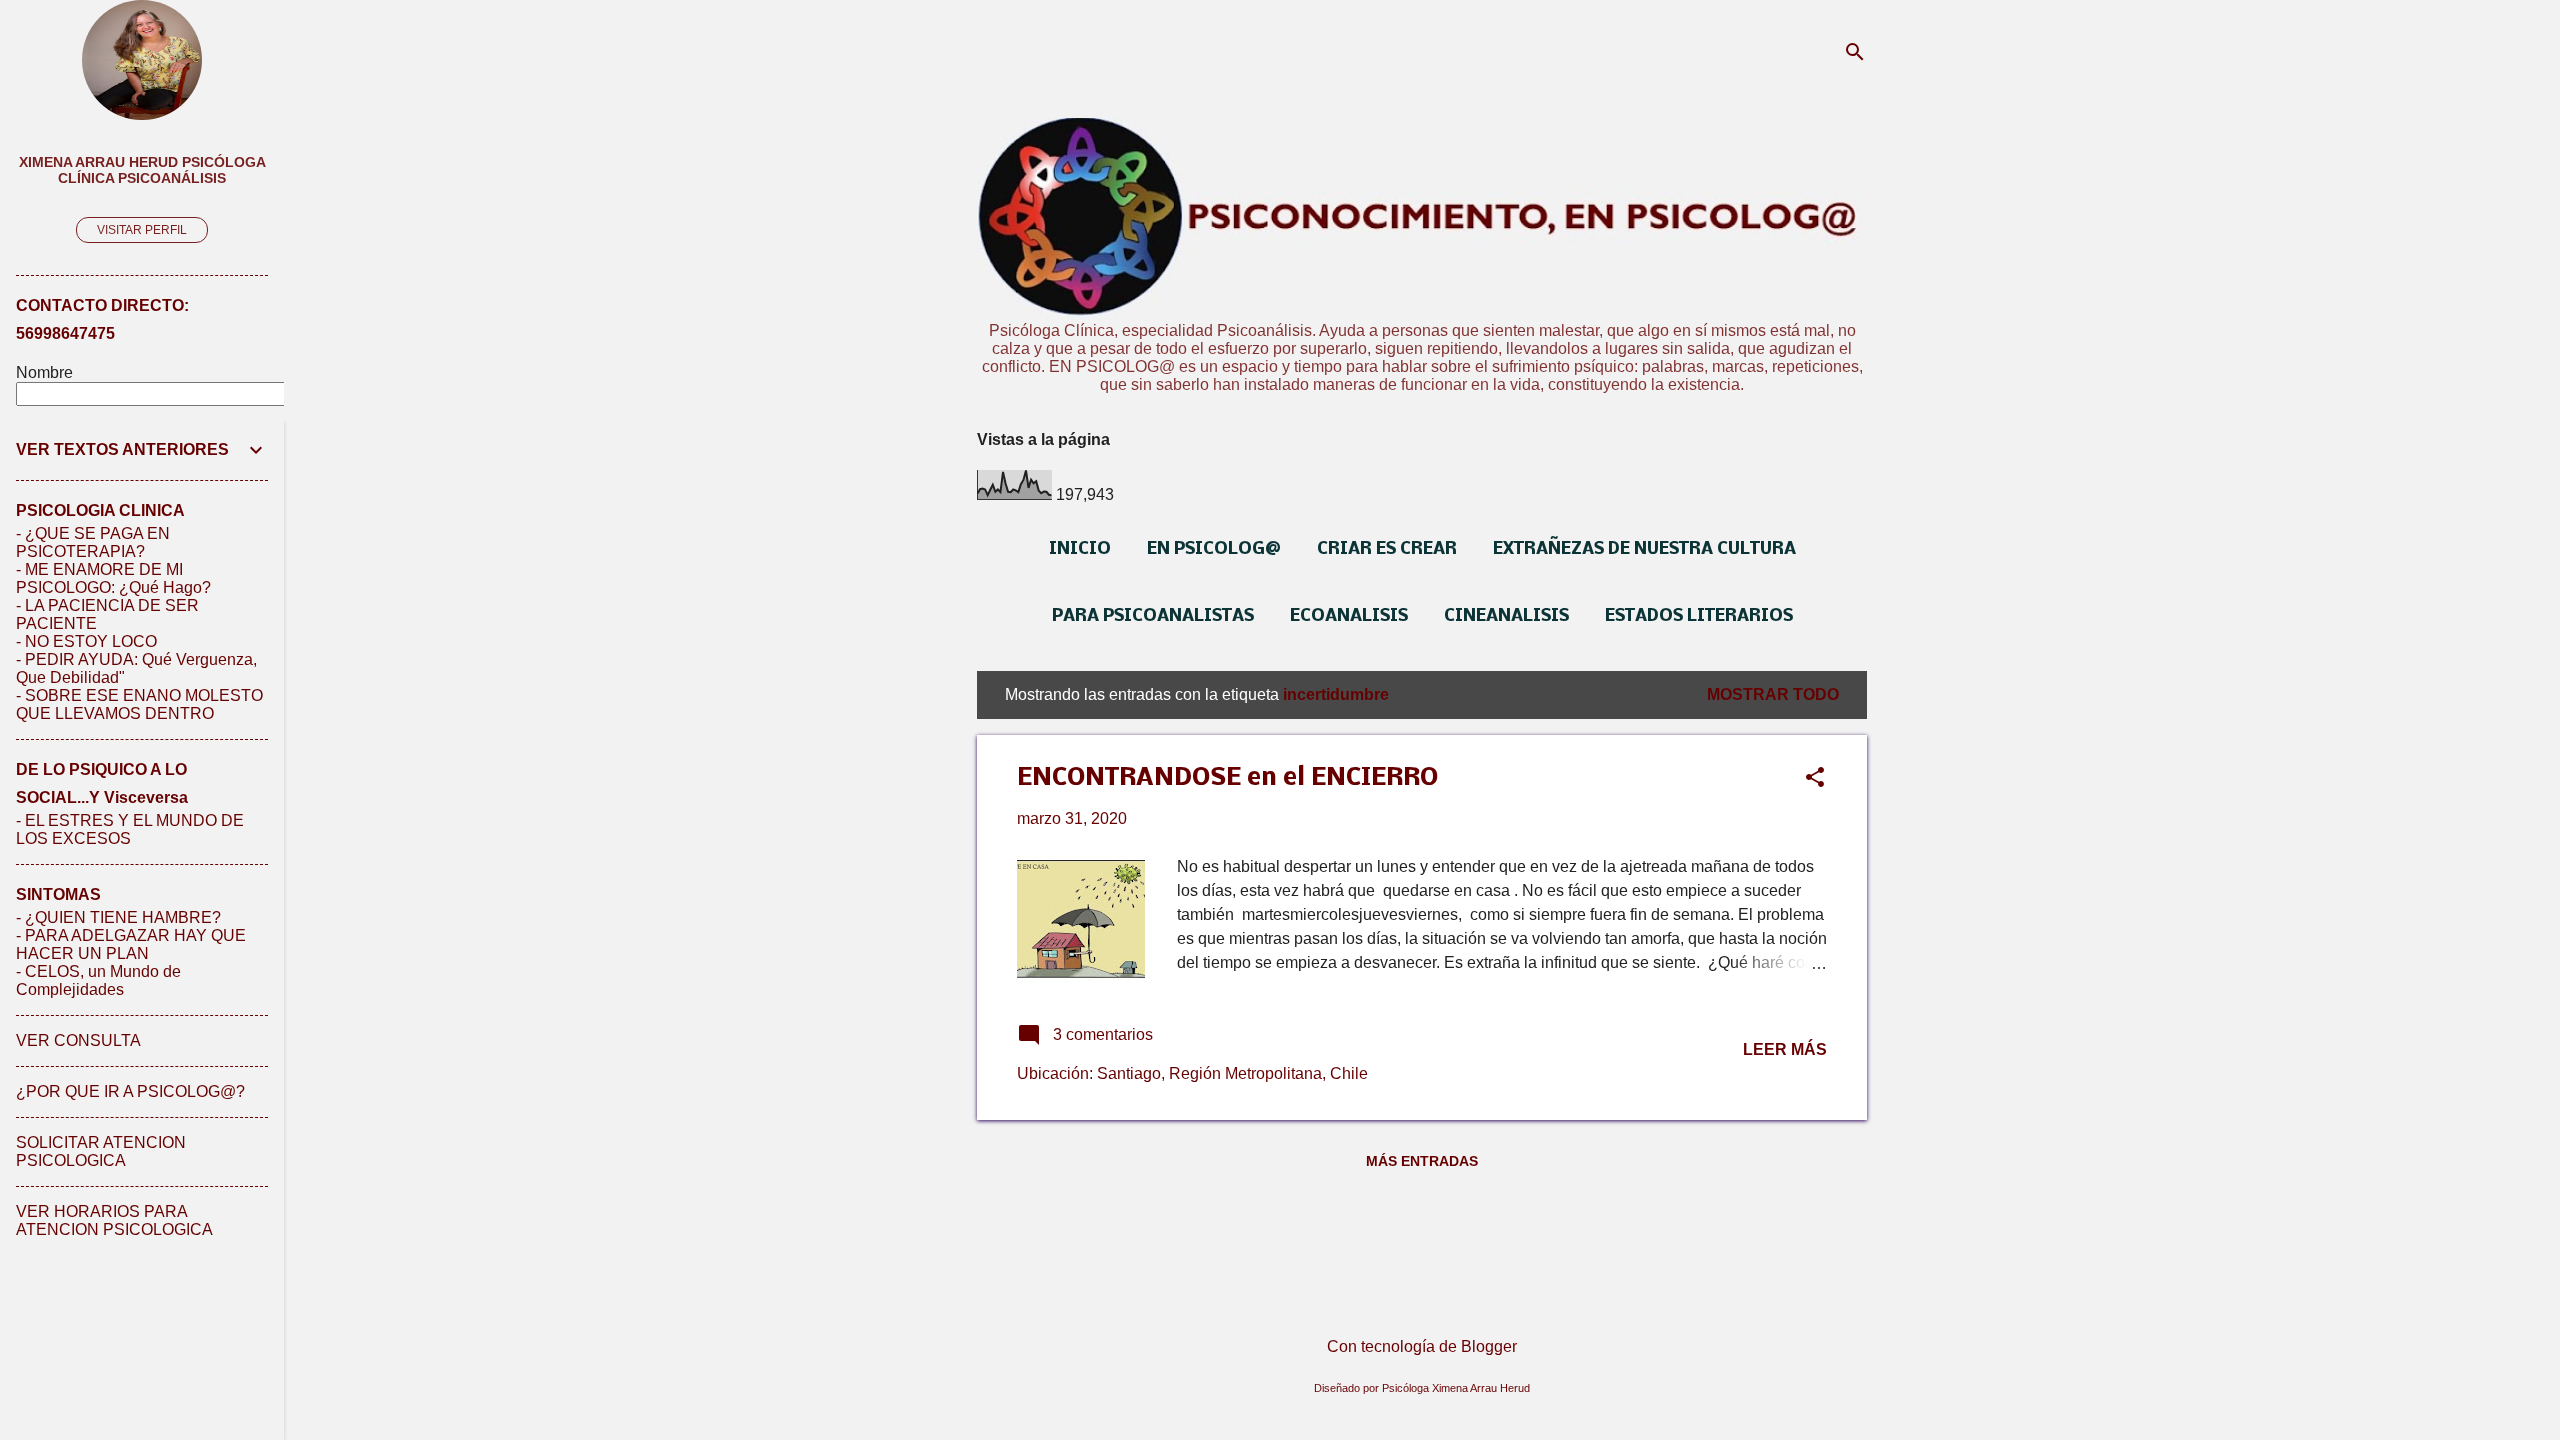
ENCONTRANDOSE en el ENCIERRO (1227, 778)
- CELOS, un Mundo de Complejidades (98, 980)
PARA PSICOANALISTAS (1153, 616)
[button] (1815, 779)
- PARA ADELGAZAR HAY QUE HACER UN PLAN (131, 944)
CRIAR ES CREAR (1387, 549)
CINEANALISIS (1506, 616)
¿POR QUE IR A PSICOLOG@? (130, 1091)
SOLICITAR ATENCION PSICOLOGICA (101, 1151)
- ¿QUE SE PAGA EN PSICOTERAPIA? (93, 542)
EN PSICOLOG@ (1214, 549)
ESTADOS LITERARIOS (1699, 616)
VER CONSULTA (78, 1040)
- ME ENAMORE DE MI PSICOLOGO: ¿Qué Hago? (113, 578)
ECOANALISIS (1349, 616)
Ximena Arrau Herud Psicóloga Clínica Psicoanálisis (142, 170)
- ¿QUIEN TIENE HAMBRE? (118, 917)
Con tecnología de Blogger (1422, 1346)
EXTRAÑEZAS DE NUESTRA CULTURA (1644, 549)
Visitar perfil (142, 230)
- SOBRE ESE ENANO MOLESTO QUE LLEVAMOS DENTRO (139, 704)
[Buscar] (1855, 54)
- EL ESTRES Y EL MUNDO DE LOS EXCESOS (130, 829)
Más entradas (1422, 1161)
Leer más (1785, 1049)
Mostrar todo (1773, 694)
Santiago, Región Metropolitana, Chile (1232, 1073)
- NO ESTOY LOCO (86, 641)
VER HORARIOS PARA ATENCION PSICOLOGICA (114, 1220)
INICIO (1080, 549)
